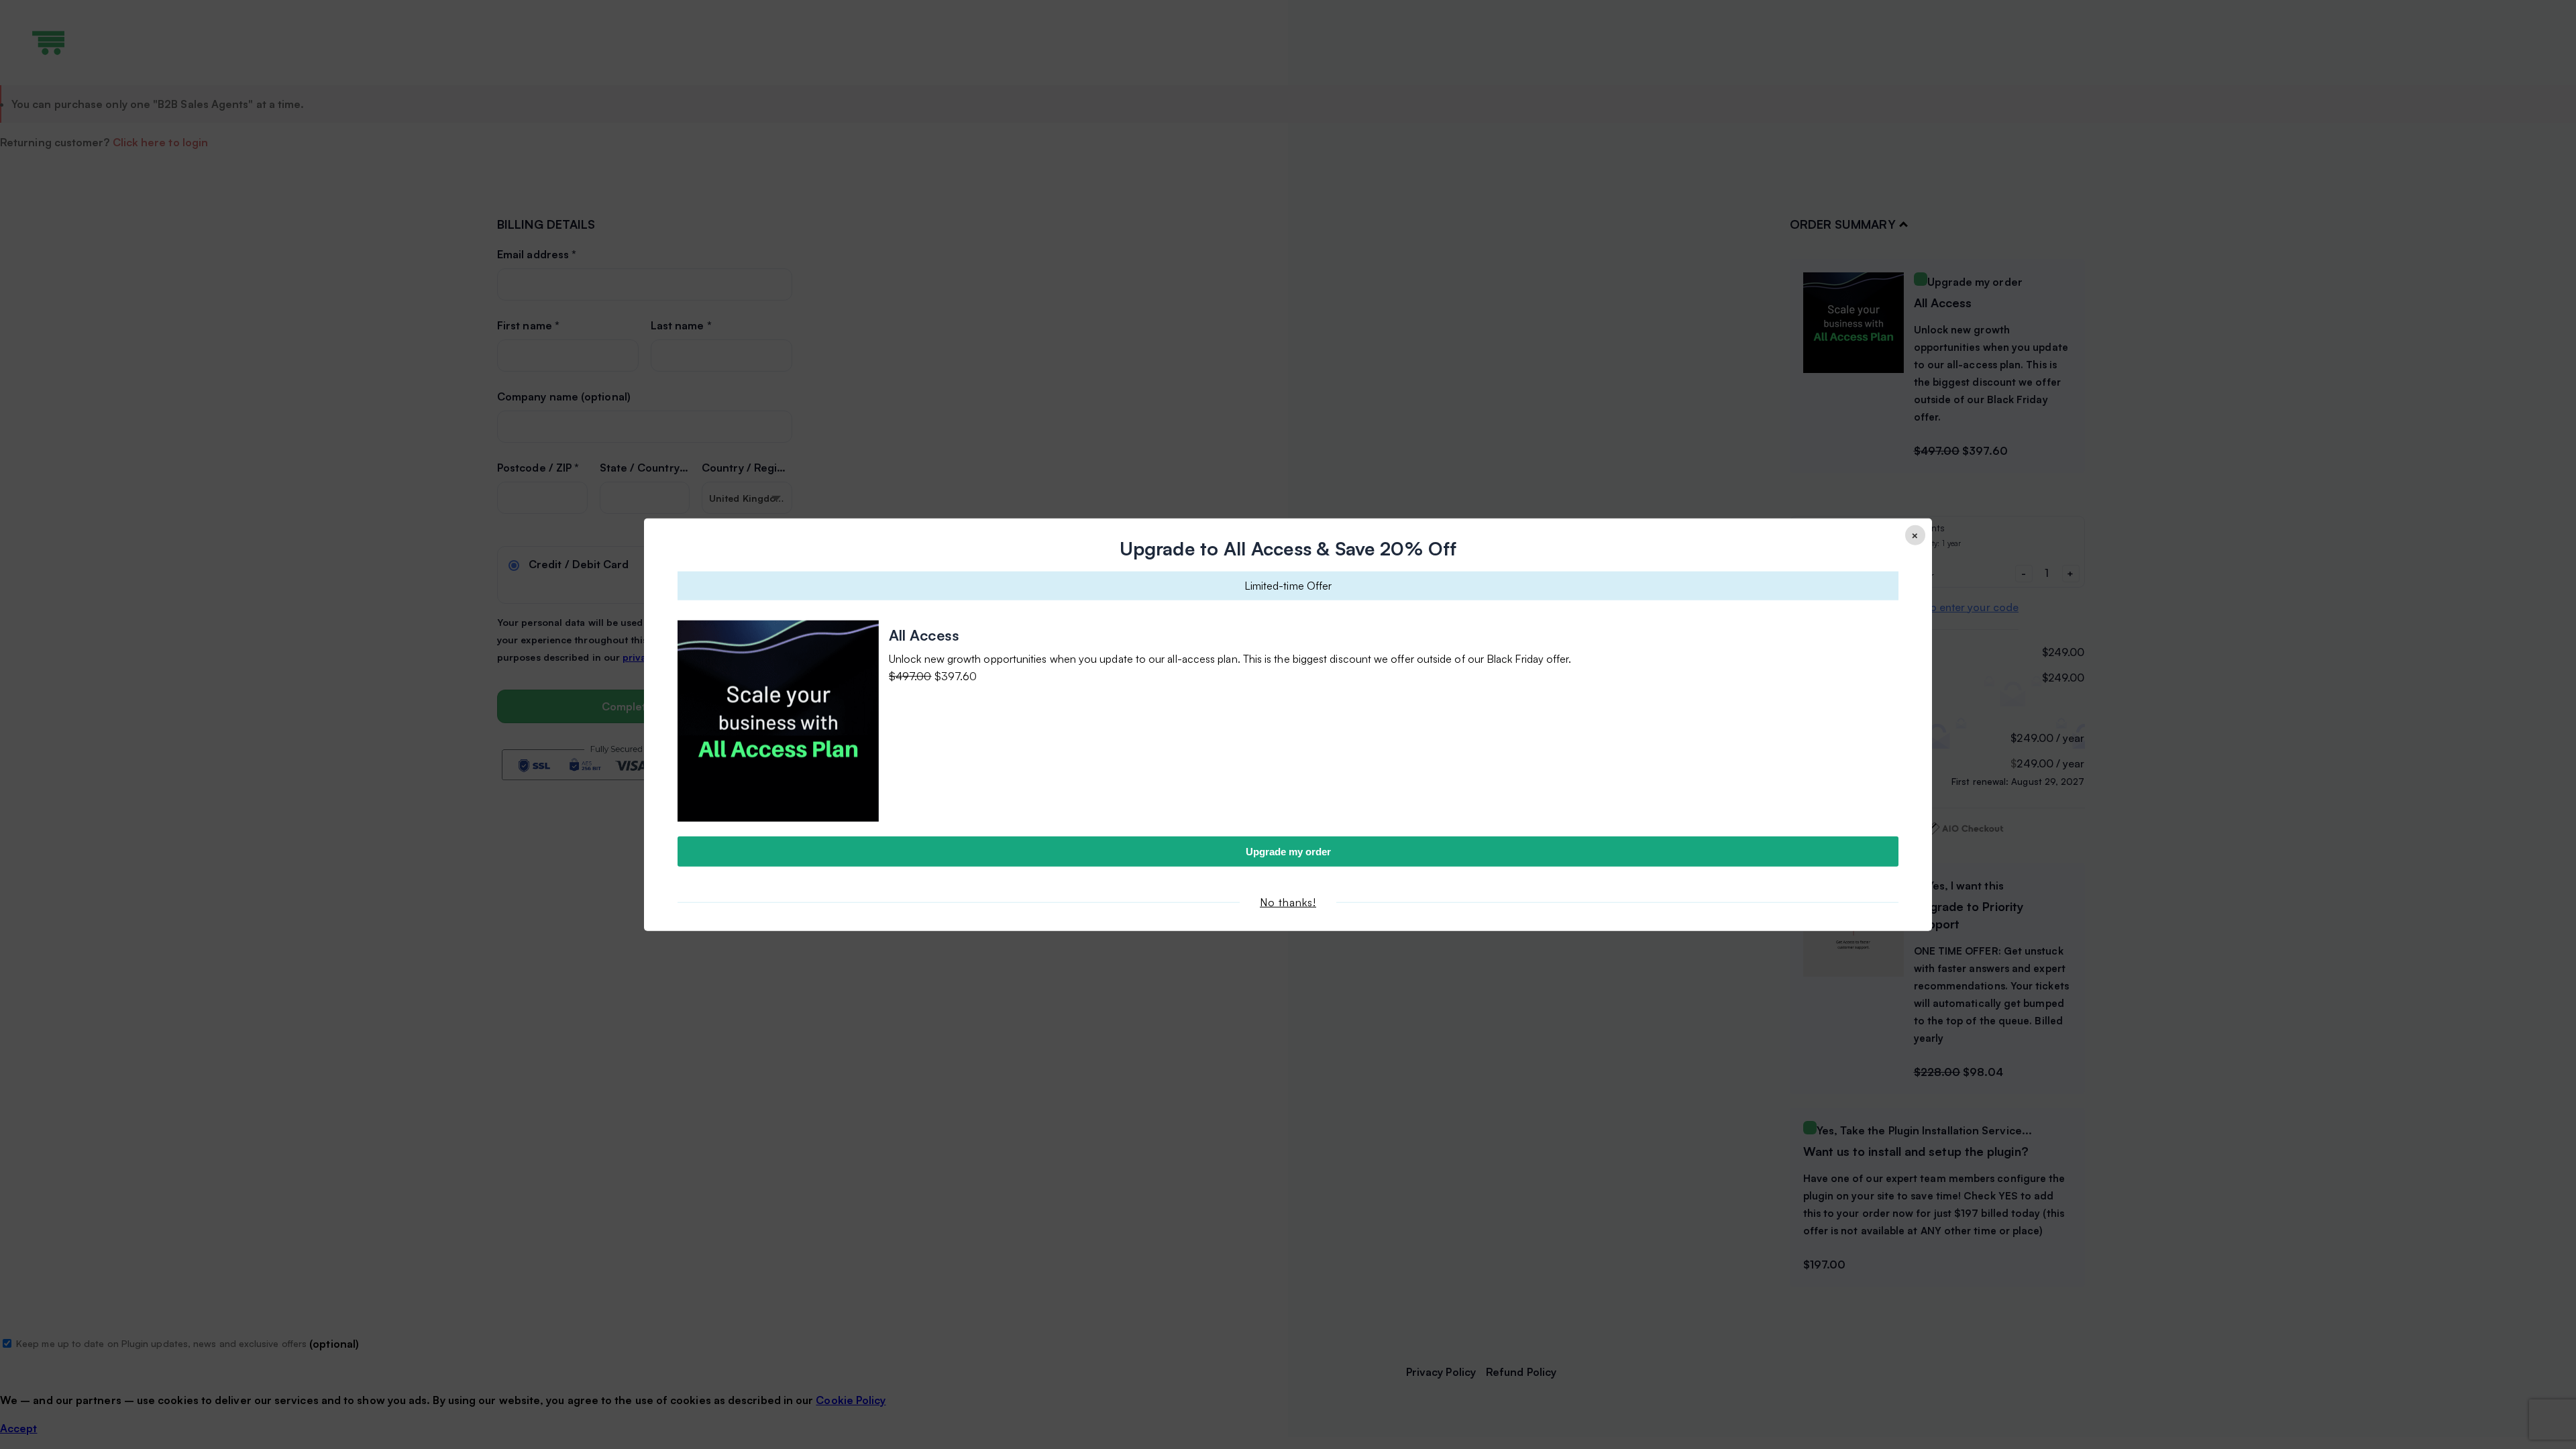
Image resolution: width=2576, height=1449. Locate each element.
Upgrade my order (1288, 851)
